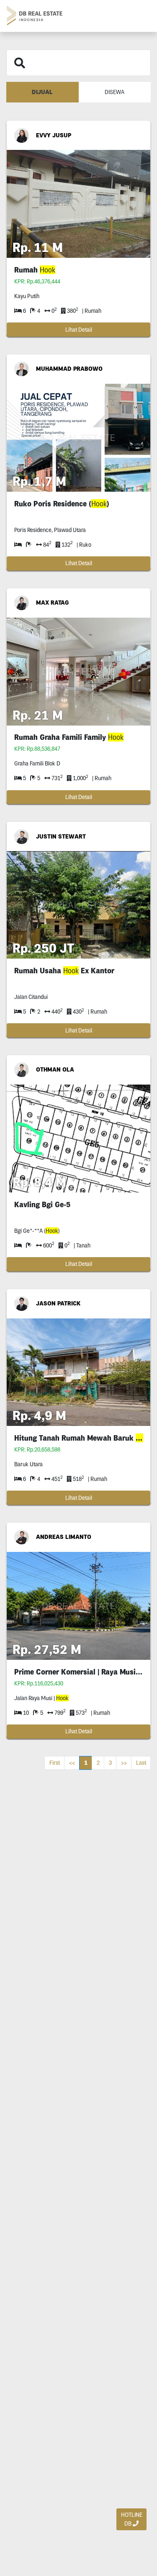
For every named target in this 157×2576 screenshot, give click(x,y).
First (55, 1763)
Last (141, 1763)
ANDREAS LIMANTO (64, 1537)
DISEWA (115, 92)
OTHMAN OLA (55, 1069)
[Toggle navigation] (141, 16)
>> (124, 1763)
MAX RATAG (52, 603)
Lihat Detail (79, 330)
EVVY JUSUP (54, 135)
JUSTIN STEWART (61, 836)
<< (72, 1763)
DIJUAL (42, 92)
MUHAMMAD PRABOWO (69, 369)
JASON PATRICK (58, 1303)
